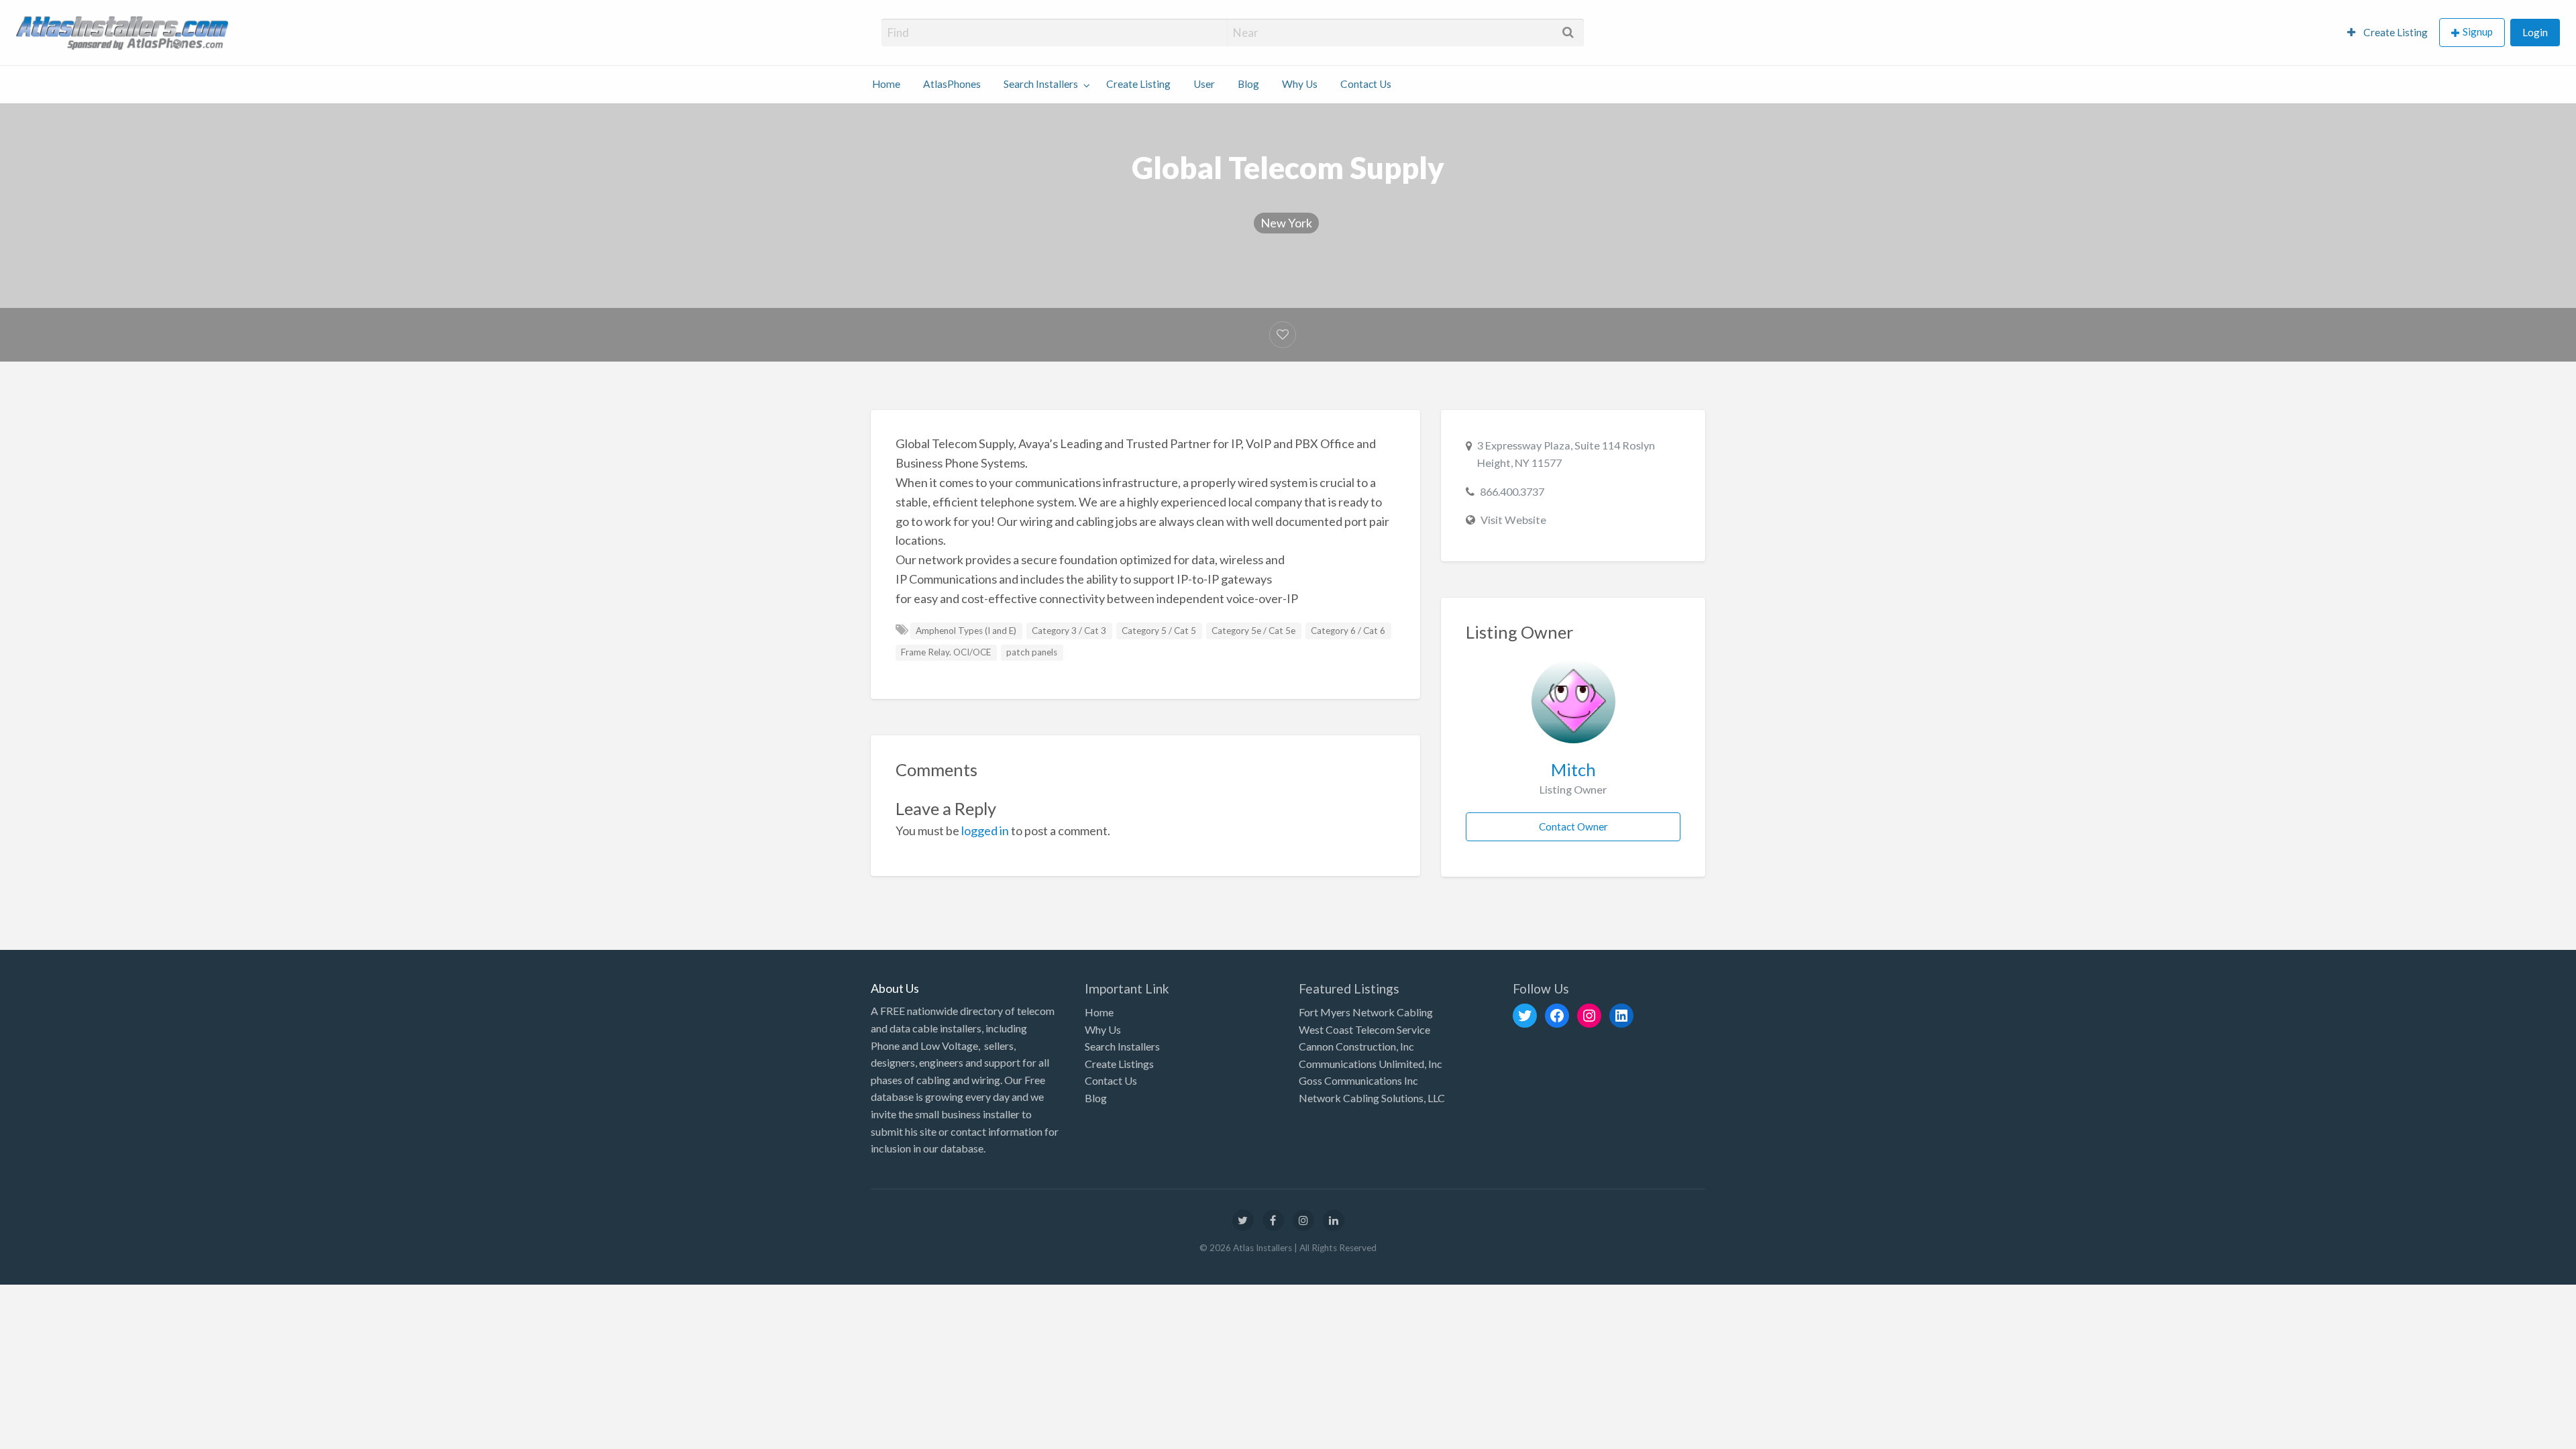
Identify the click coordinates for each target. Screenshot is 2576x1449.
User (1204, 84)
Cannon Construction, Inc (1356, 1046)
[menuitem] (2387, 33)
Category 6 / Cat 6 (1348, 631)
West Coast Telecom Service (1364, 1029)
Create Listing (2395, 32)
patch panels (1032, 652)
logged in (985, 830)
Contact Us (1366, 84)
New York (1286, 223)
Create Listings (1119, 1064)
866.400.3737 (1512, 491)
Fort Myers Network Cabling (1366, 1012)
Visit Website (1513, 520)
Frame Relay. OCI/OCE (946, 652)
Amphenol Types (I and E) (966, 631)
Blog (1248, 84)
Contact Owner (1573, 826)
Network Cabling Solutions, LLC (1372, 1098)
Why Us (1300, 84)
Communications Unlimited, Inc (1371, 1064)
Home (886, 84)
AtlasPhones (952, 84)
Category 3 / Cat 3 (1069, 631)
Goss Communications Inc (1358, 1080)
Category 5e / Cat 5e (1253, 631)
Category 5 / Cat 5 (1159, 631)
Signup (2478, 32)
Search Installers (1041, 84)
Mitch (1573, 769)
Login (2535, 32)
